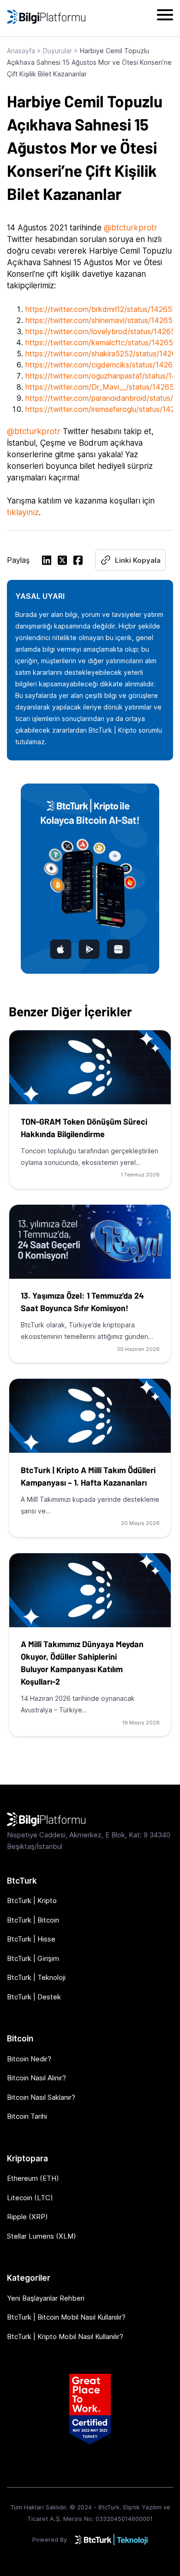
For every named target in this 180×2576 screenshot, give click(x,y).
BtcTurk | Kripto (32, 1901)
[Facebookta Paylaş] (78, 562)
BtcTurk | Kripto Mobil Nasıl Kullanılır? (65, 2336)
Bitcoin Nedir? (29, 2059)
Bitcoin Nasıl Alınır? (36, 2078)
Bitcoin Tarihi (27, 2116)
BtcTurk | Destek (34, 1997)
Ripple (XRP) (27, 2217)
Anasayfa (21, 51)
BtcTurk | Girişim (33, 1958)
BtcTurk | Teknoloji (36, 1977)
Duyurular (57, 51)
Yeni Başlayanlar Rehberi (46, 2298)
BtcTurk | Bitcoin (33, 1920)
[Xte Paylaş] (62, 562)
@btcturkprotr (131, 228)
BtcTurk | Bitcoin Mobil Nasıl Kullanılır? (66, 2317)
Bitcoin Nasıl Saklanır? (41, 2097)
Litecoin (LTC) (30, 2198)
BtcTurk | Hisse (31, 1939)
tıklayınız (23, 512)
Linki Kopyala (138, 560)
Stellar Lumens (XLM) (42, 2236)
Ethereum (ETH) (33, 2178)
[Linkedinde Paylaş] (47, 562)
